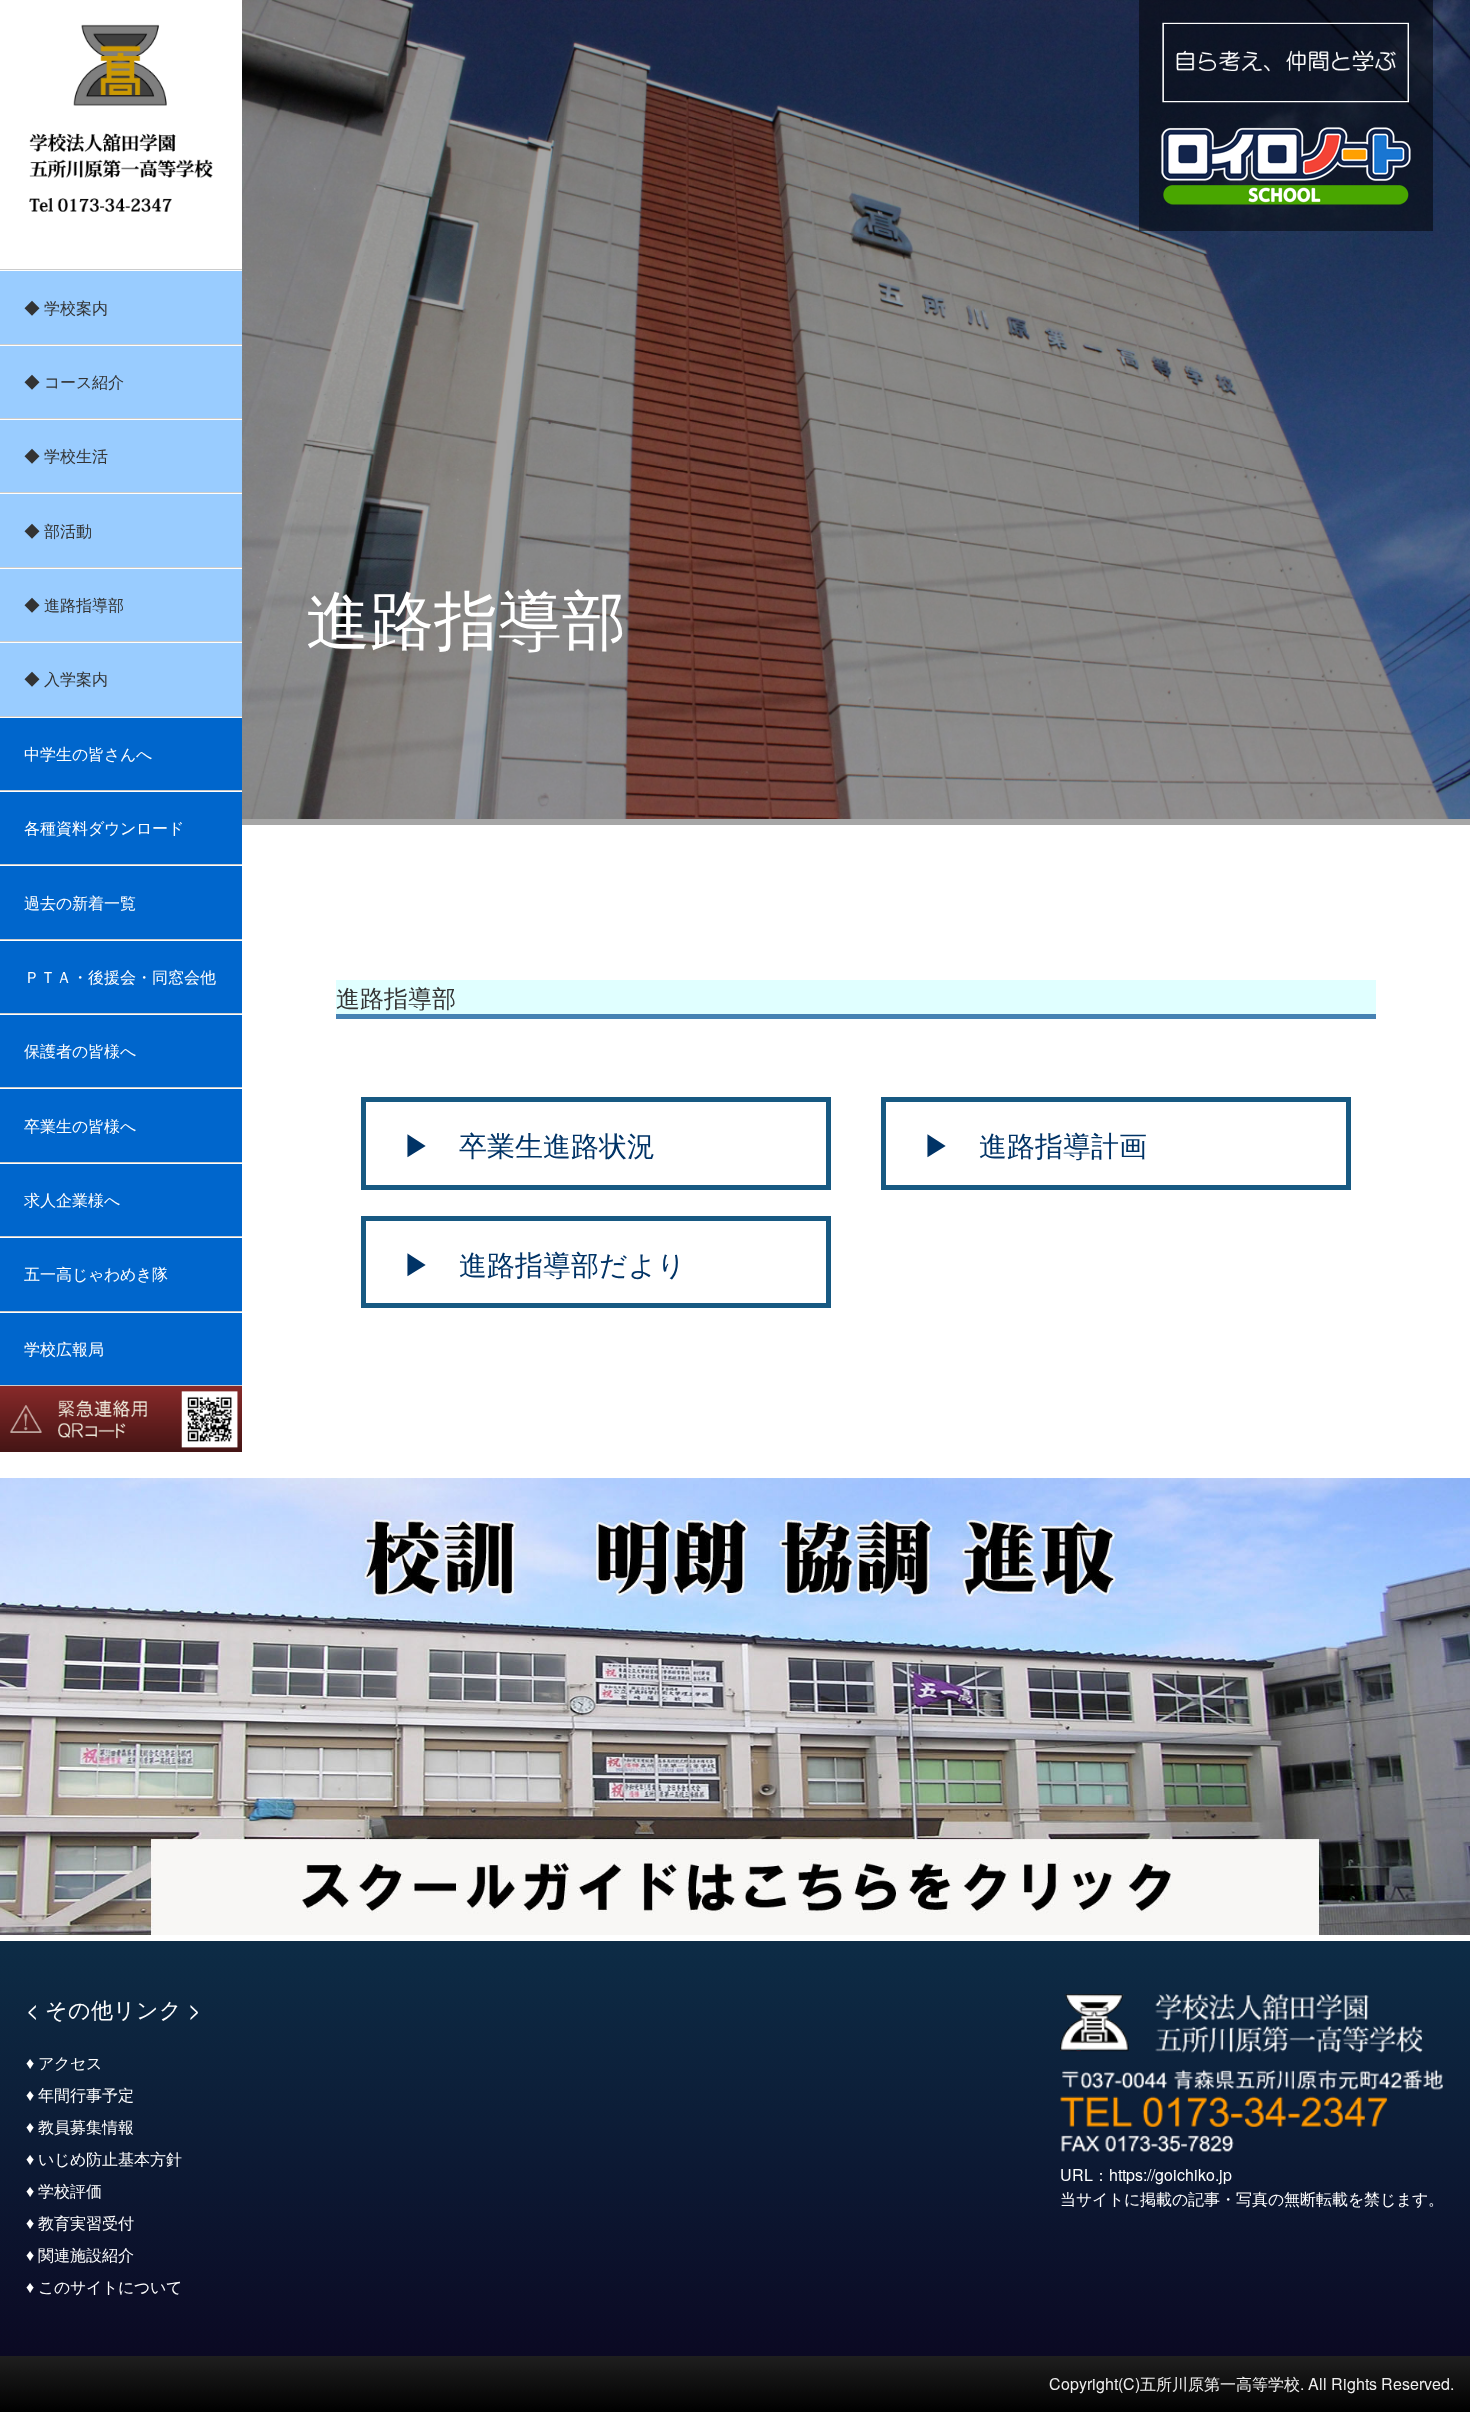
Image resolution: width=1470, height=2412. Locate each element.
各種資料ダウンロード (104, 827)
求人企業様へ (72, 1199)
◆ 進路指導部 (74, 604)
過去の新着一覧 (80, 902)
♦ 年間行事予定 (80, 2094)
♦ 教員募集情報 (80, 2126)
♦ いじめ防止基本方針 (104, 2158)
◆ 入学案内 (66, 678)
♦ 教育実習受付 (80, 2222)
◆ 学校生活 (66, 455)
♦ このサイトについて (104, 2286)
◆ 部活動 (58, 530)
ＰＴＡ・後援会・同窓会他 (120, 976)
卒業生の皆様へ (80, 1125)
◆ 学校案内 (66, 307)
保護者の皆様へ (80, 1050)
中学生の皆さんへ (88, 753)
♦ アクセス (64, 2062)
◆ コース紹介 (74, 381)
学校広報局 (64, 1348)
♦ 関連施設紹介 (80, 2254)
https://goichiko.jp (1170, 2174)
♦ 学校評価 (64, 2190)
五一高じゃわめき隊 (96, 1273)
